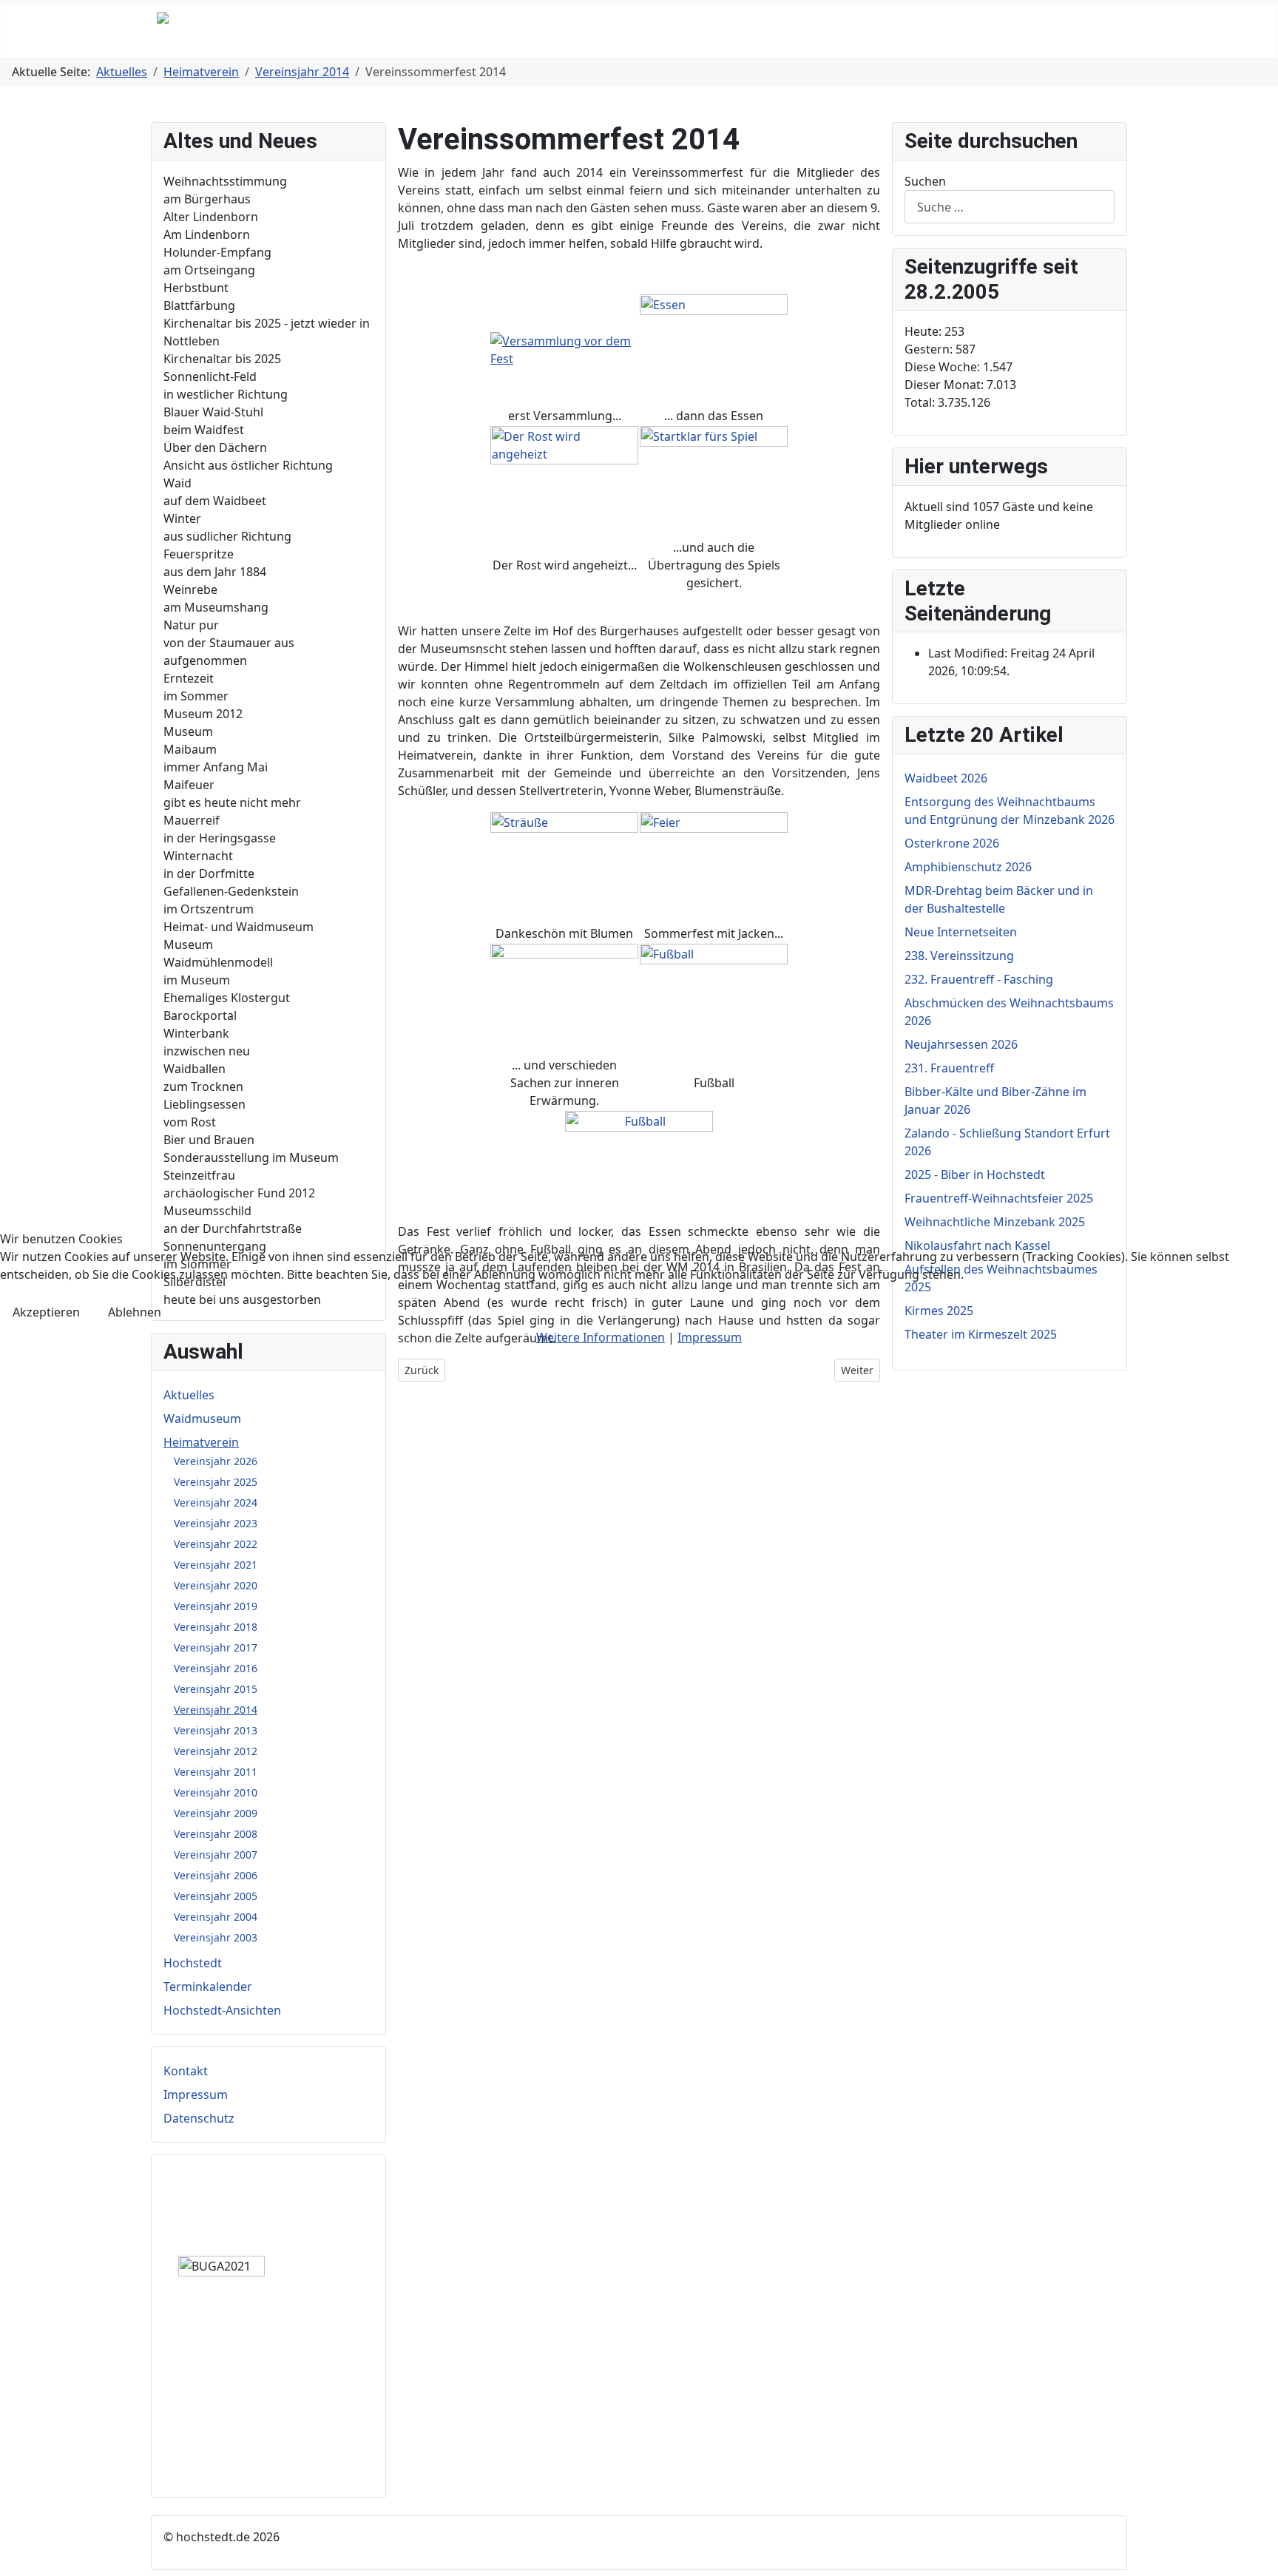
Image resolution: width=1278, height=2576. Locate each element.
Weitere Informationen (601, 1337)
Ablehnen (135, 1312)
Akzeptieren (46, 1312)
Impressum (710, 1337)
